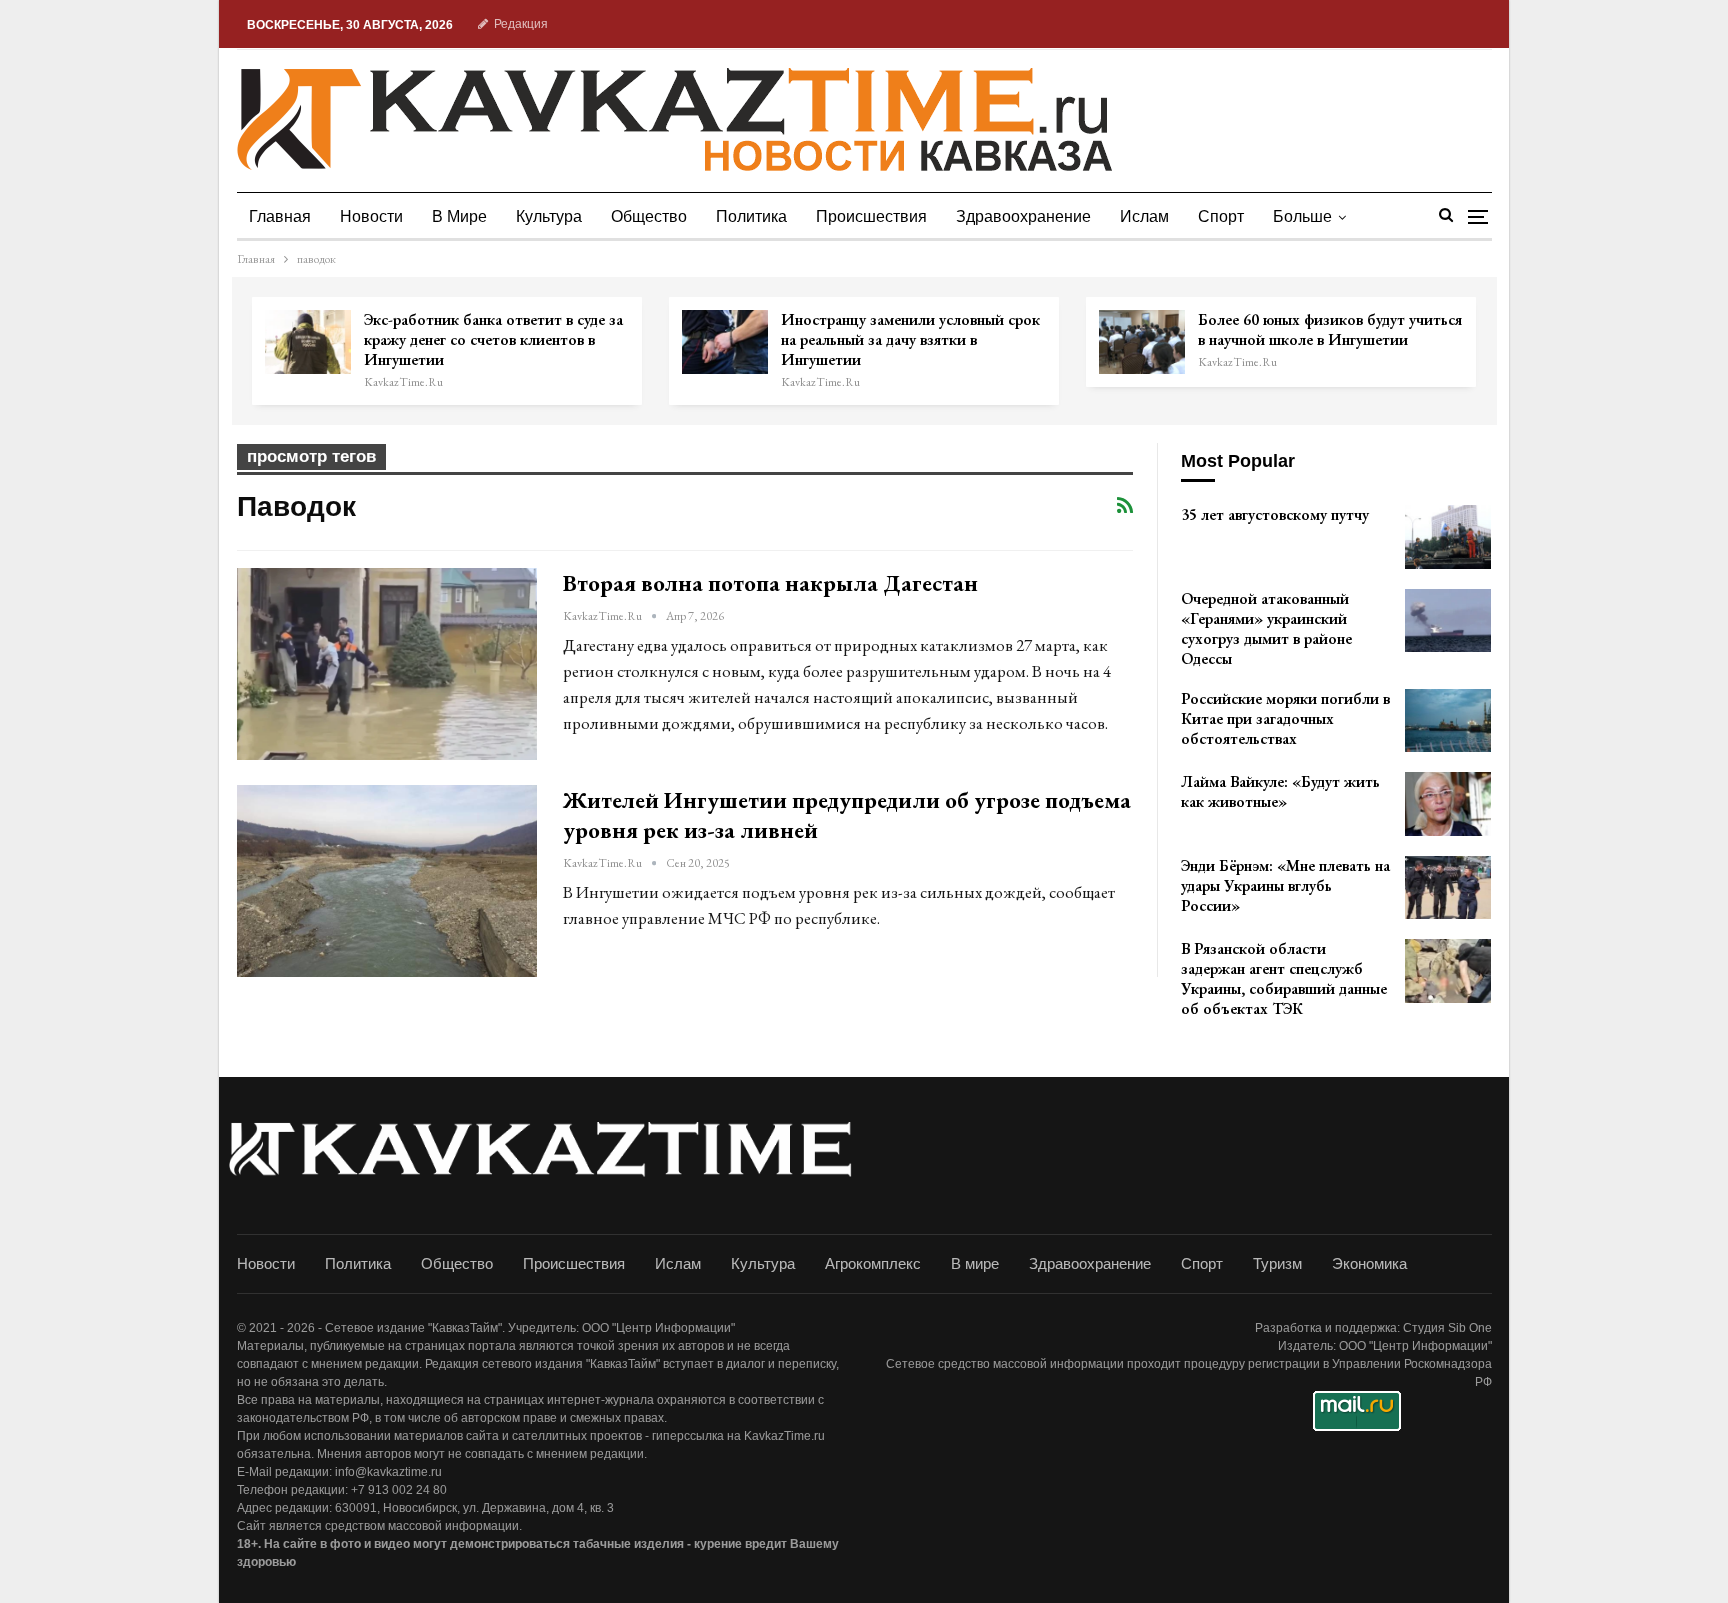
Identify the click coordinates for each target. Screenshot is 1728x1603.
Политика (751, 216)
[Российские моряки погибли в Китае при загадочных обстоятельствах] (1448, 721)
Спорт (1221, 216)
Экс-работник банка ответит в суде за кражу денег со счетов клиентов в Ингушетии (493, 339)
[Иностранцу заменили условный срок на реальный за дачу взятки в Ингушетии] (725, 342)
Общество (649, 216)
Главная (280, 216)
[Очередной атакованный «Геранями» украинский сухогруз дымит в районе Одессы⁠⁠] (1448, 621)
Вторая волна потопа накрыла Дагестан (770, 583)
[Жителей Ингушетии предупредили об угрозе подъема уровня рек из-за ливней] (387, 881)
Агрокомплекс (873, 1263)
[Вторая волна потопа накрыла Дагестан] (387, 664)
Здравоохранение (1023, 216)
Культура (549, 216)
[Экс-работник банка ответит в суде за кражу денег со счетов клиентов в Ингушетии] (308, 342)
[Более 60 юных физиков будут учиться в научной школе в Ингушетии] (1142, 342)
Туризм (1277, 1263)
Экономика (1369, 1263)
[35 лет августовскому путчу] (1448, 537)
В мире (459, 216)
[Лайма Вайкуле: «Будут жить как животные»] (1448, 804)
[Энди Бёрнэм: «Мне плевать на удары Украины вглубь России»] (1448, 888)
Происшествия (871, 216)
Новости (371, 216)
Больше (1302, 216)
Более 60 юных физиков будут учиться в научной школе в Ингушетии (1330, 329)
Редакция (521, 24)
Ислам (1144, 216)
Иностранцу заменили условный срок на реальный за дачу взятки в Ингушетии (910, 339)
